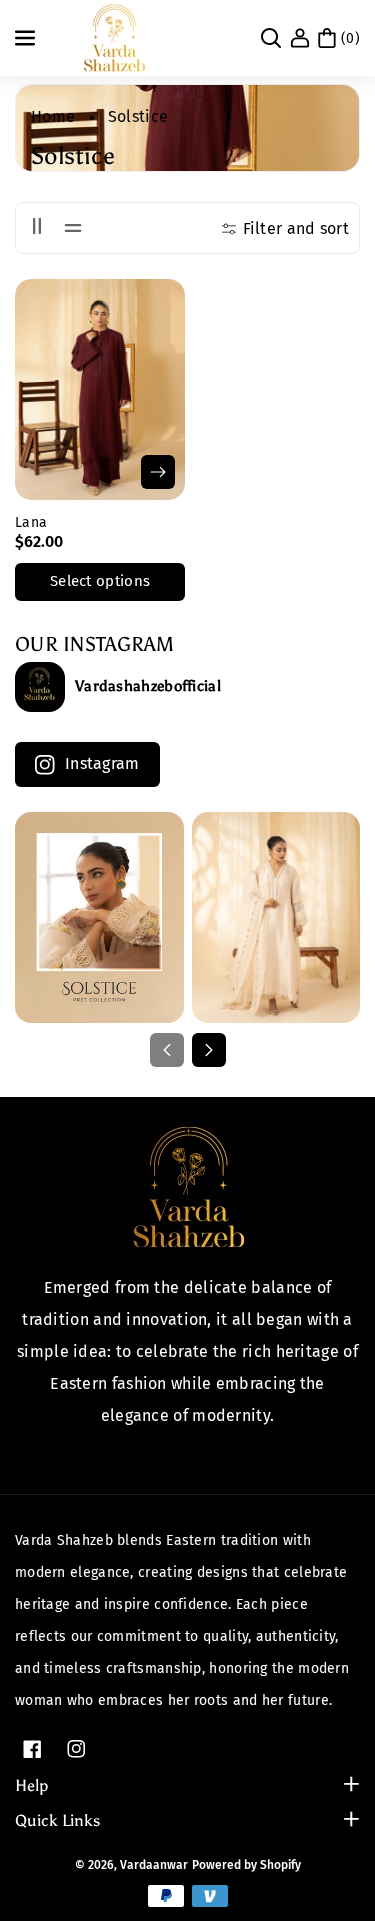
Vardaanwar (154, 1865)
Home (53, 116)
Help (31, 1785)
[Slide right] (209, 1050)
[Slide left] (167, 1050)
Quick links (57, 1820)
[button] (27, 38)
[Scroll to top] (332, 1858)
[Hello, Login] (300, 38)
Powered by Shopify (246, 1865)
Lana (31, 522)
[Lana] (100, 389)
